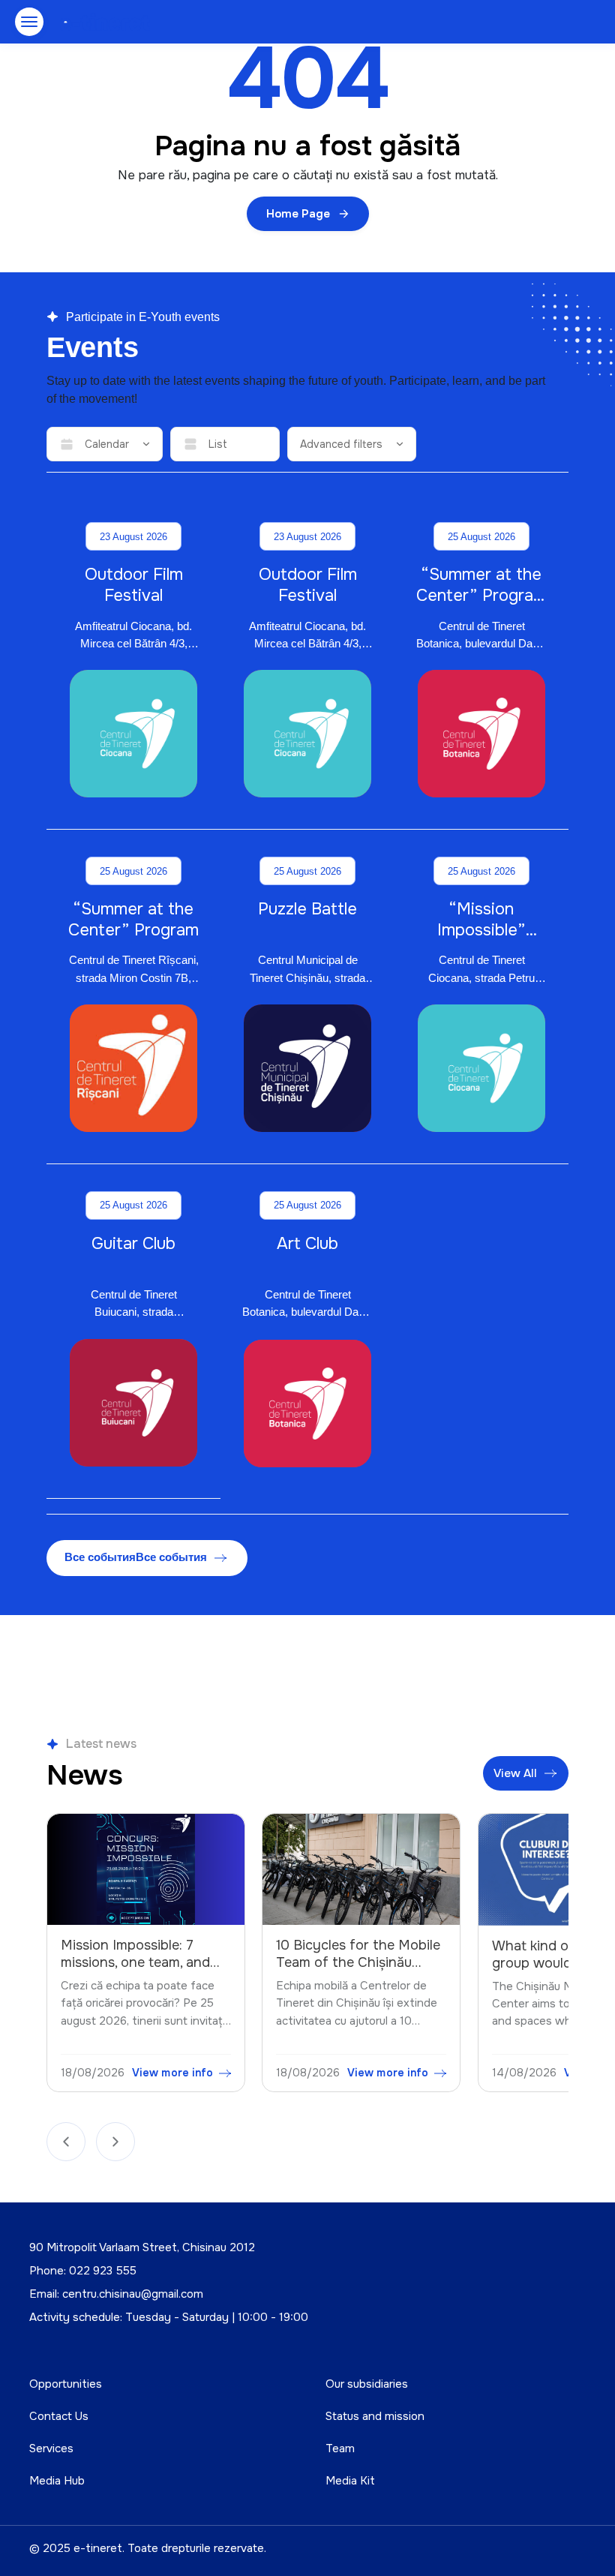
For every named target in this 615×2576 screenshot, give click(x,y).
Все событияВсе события (136, 1557)
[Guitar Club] (133, 1403)
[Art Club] (307, 1404)
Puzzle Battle (307, 909)
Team (340, 2448)
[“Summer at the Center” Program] (133, 1068)
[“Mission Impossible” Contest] (481, 1068)
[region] (307, 1956)
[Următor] (115, 2142)
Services (51, 2448)
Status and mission (375, 2416)
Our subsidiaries (367, 2384)
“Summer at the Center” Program (133, 920)
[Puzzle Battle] (307, 1068)
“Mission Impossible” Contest (481, 930)
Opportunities (66, 2384)
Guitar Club (133, 1244)
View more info (220, 2073)
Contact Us (59, 2416)
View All (515, 1773)
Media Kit (350, 2481)
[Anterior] (66, 2142)
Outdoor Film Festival (134, 585)
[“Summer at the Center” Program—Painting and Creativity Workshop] (481, 734)
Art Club (307, 1244)
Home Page (298, 214)
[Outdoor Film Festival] (133, 734)
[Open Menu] (29, 22)
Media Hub (57, 2481)
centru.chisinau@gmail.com (133, 2294)
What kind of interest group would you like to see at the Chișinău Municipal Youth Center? (402, 1971)
